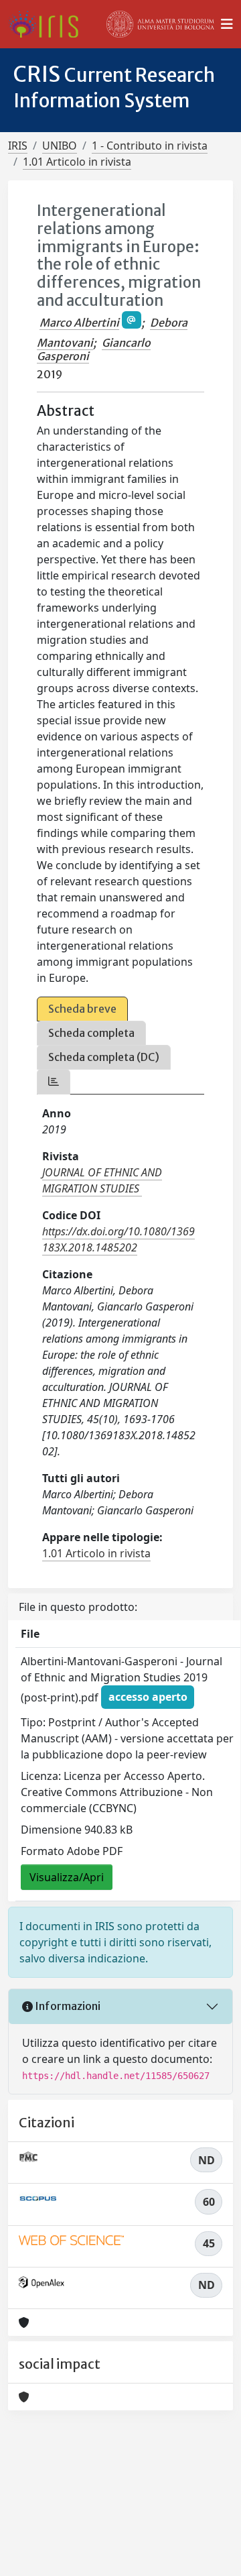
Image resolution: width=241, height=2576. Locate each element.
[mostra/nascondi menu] (227, 24)
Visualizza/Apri (67, 1877)
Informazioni (67, 2006)
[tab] (54, 1081)
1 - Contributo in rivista (150, 146)
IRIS (18, 146)
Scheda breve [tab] (82, 1009)
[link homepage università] (161, 24)
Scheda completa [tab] (91, 1033)
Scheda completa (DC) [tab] (104, 1057)
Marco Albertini (79, 323)
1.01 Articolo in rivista (77, 162)
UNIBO (60, 146)
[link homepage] (49, 24)
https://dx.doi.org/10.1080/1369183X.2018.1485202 (118, 1239)
